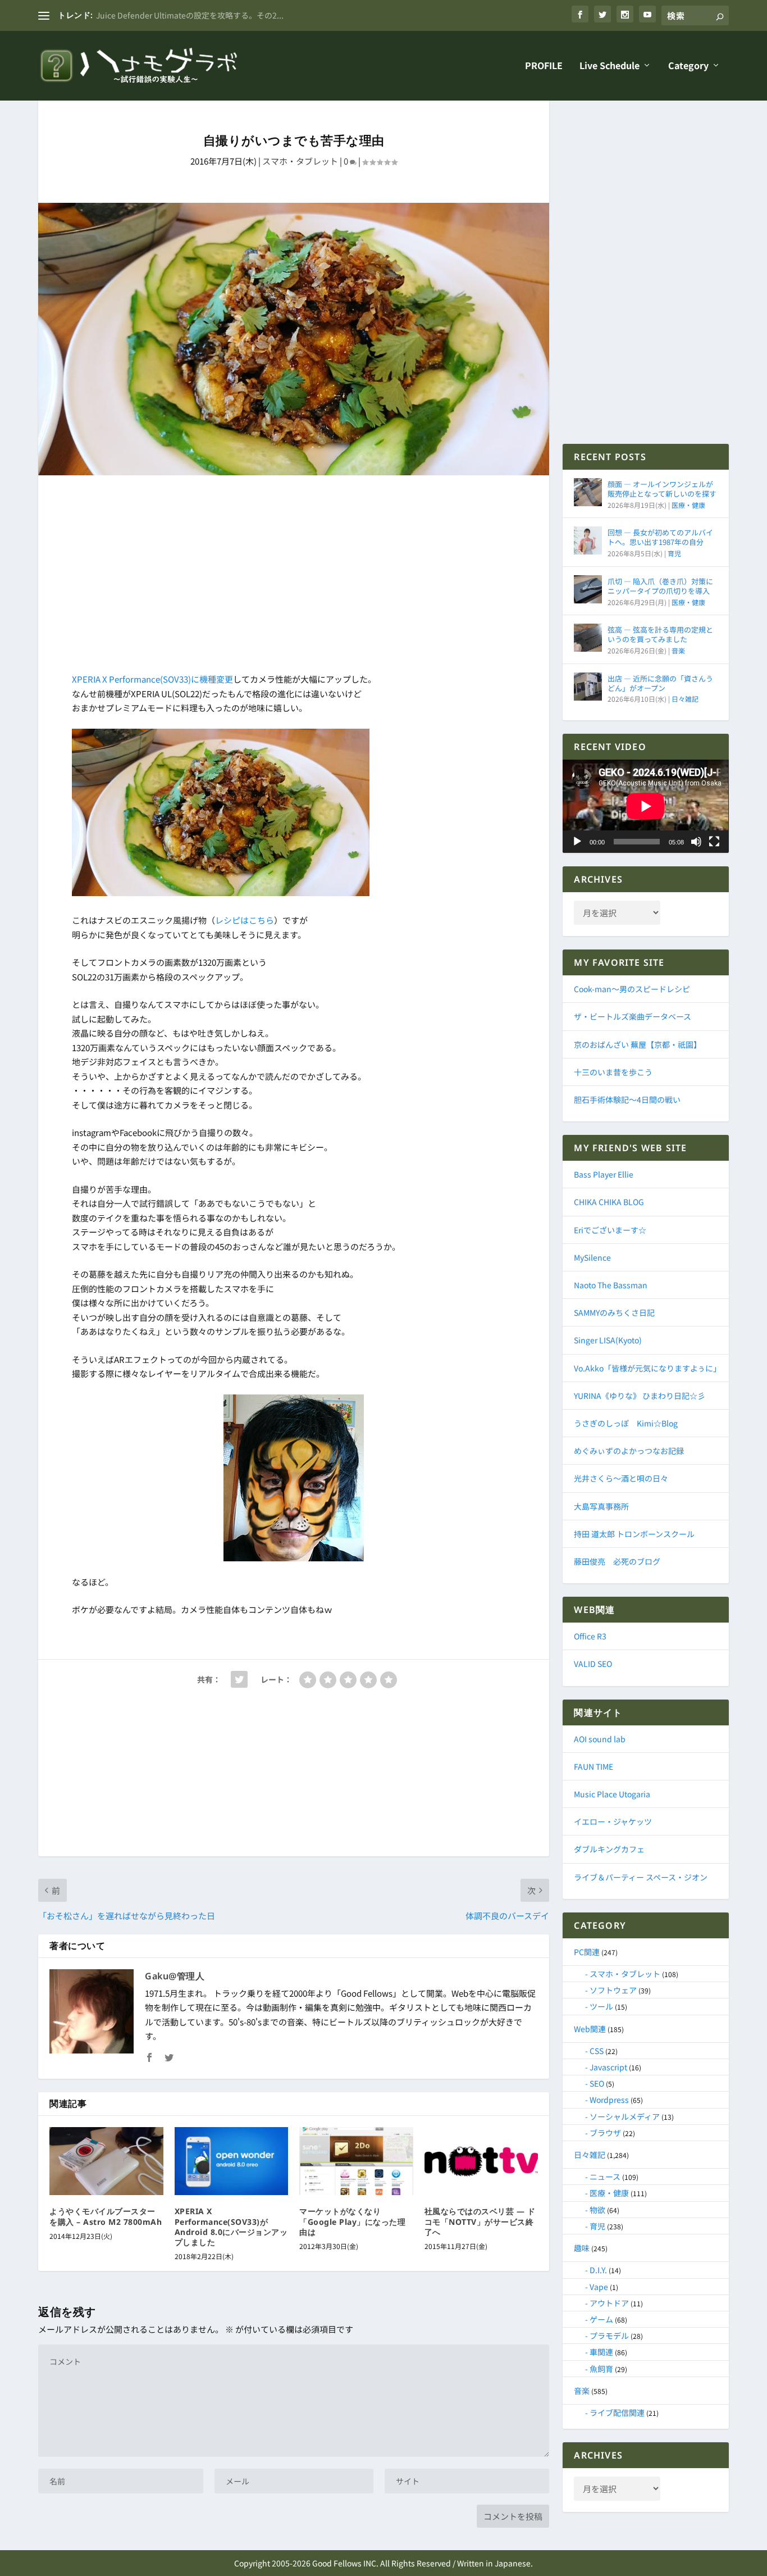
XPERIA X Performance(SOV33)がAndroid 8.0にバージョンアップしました (231, 2227)
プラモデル (609, 2336)
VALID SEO (593, 1664)
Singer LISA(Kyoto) (608, 1340)
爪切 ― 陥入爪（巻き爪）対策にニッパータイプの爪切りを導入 (660, 586)
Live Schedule (610, 66)
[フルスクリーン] (714, 842)
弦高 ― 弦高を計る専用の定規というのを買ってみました (660, 634)
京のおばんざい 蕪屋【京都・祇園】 (638, 1044)
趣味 (582, 2248)
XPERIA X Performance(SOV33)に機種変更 (152, 679)
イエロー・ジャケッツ (613, 1821)
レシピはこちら (245, 920)
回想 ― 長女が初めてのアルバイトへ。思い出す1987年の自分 (660, 537)
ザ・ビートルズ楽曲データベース (633, 1016)
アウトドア (609, 2303)
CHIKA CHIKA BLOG (609, 1202)
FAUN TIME (593, 1766)
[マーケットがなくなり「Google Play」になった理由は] (356, 2161)
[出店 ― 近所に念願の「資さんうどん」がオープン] (588, 687)
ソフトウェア (613, 1990)
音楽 (678, 650)
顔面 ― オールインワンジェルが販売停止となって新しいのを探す (662, 489)
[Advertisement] (294, 576)
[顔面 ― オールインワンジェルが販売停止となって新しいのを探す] (588, 492)
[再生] (577, 842)
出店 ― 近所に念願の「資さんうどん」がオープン (660, 683)
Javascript (608, 2067)
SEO (597, 2083)
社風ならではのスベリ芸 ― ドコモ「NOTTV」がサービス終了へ (480, 2221)
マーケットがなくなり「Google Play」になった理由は (352, 2221)
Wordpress (609, 2100)
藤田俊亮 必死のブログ (617, 1561)
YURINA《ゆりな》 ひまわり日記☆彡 (640, 1396)
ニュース (605, 2177)
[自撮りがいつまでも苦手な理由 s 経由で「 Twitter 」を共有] (239, 1679)
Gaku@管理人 (175, 1976)
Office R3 (590, 1636)
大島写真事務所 (601, 1506)
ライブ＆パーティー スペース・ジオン (641, 1877)
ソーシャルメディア (625, 2116)
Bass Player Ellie (604, 1174)
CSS (597, 2051)
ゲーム (601, 2319)
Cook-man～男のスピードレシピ (632, 989)
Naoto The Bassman (611, 1285)
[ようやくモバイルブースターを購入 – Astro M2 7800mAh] (106, 2161)
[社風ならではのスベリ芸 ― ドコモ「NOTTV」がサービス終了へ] (481, 2161)
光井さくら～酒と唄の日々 (621, 1478)
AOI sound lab (600, 1739)
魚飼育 (601, 2369)
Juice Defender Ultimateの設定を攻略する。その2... (190, 15)
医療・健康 (688, 505)
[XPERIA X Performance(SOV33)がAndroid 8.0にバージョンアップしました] (232, 2161)
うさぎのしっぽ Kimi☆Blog (626, 1423)
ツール (601, 2006)
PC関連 (587, 1952)
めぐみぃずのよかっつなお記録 (629, 1451)
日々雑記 (685, 699)
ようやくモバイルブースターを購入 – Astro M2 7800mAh (106, 2216)
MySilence (592, 1257)
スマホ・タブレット (300, 161)
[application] (645, 806)
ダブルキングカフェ (609, 1849)
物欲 (597, 2210)
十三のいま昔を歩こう (613, 1072)
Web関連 (590, 2029)
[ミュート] (696, 842)
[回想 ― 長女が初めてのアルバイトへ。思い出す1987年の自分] (588, 540)
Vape (599, 2287)
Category (688, 66)
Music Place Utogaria (612, 1794)
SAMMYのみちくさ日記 (614, 1312)
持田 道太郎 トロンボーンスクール (634, 1534)
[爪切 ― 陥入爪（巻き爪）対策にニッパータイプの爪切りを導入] (588, 589)
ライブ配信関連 (617, 2413)
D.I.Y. (598, 2270)
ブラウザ (605, 2133)
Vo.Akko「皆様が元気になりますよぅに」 (647, 1368)
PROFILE (544, 66)
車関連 (601, 2352)
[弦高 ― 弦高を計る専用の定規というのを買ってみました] (588, 638)
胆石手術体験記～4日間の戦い (627, 1100)
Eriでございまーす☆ (610, 1230)
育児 (674, 553)
